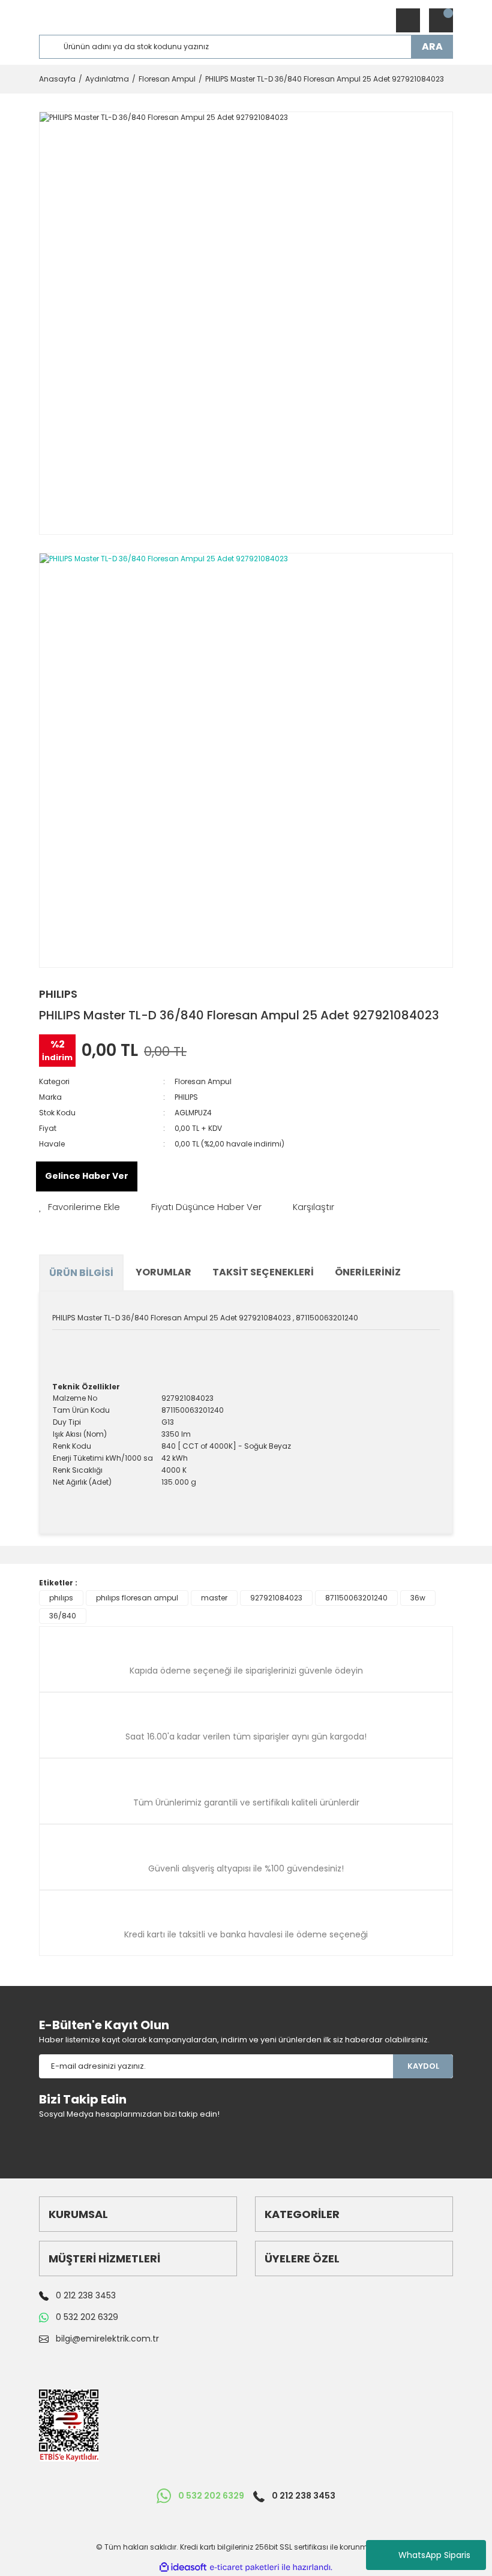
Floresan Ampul (203, 1081)
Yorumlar (163, 1272)
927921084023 (276, 1598)
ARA (432, 46)
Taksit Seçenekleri (263, 1272)
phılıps (61, 1598)
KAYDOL (423, 2066)
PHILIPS (58, 994)
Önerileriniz (368, 1272)
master (214, 1598)
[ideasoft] (183, 2567)
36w (418, 1598)
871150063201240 (356, 1598)
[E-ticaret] (244, 2567)
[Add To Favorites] (79, 1207)
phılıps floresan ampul (137, 1598)
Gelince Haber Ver (87, 1176)
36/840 (63, 1616)
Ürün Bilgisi (81, 1273)
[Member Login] (408, 20)
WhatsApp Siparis (434, 2555)
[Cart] (441, 20)
